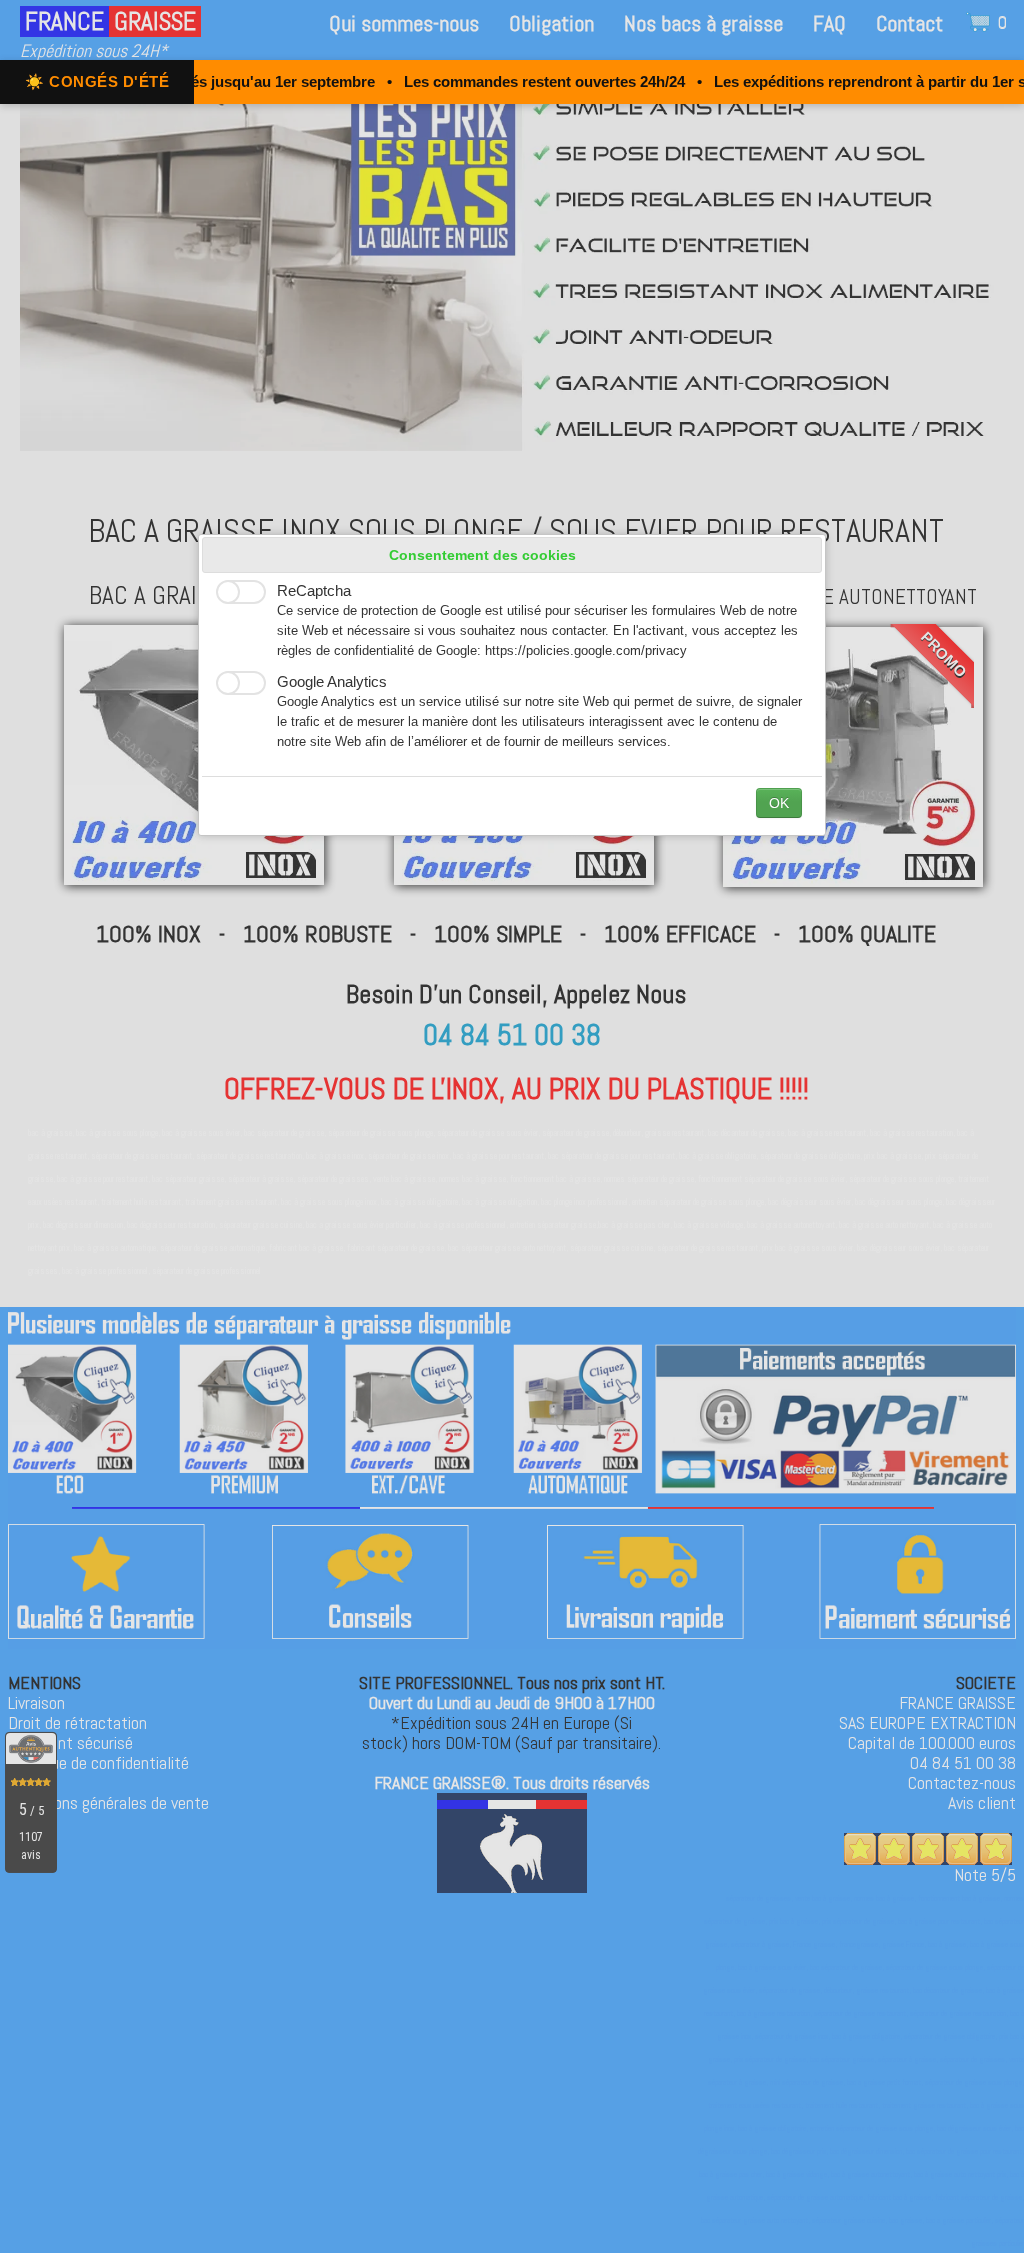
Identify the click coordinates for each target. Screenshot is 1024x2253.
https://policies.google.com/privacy (586, 651)
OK (779, 803)
